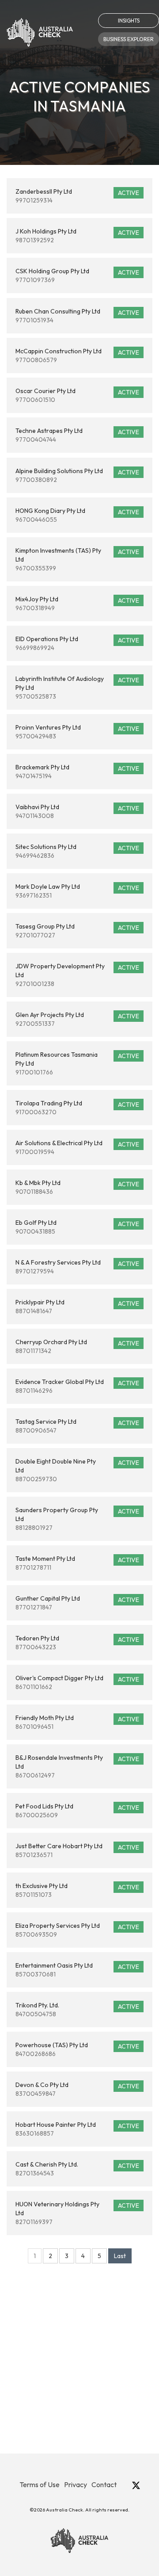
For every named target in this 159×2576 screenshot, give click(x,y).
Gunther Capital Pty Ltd (77, 1603)
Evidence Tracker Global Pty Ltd (77, 1386)
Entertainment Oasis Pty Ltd (77, 1970)
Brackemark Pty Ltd (77, 772)
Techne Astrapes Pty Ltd (77, 435)
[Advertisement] (79, 2374)
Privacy (76, 2484)
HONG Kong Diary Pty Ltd (77, 515)
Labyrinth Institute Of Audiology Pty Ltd (77, 688)
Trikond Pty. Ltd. (77, 2010)
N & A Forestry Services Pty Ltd (77, 1267)
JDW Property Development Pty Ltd (77, 975)
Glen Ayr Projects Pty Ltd (77, 1019)
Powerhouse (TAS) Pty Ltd (77, 2049)
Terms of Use (40, 2484)
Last (120, 2256)
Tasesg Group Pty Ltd (77, 931)
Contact (104, 2484)
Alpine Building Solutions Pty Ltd (77, 475)
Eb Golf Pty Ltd (77, 1227)
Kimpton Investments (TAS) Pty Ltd (77, 559)
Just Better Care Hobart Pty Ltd (77, 1850)
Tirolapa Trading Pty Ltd (77, 1108)
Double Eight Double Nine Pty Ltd (77, 1470)
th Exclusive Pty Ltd (77, 1890)
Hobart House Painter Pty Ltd (77, 2129)
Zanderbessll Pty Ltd (77, 196)
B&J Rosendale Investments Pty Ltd (77, 1766)
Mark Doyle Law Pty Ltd (77, 891)
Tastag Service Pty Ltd (77, 1426)
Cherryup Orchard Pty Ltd (77, 1346)
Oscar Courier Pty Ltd (77, 395)
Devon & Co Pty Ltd (77, 2089)
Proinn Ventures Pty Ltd (77, 732)
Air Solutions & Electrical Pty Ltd (77, 1147)
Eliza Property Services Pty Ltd (77, 1930)
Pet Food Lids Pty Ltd (77, 1811)
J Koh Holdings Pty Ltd (77, 236)
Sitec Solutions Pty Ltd (77, 851)
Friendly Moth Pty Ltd (77, 1722)
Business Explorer (129, 39)
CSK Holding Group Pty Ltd (77, 275)
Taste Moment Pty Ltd (77, 1563)
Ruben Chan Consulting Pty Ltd (77, 316)
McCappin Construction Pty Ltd (77, 355)
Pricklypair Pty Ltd (77, 1307)
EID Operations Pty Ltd (77, 643)
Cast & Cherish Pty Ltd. (77, 2169)
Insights (129, 21)
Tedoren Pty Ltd (77, 1643)
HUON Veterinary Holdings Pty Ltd (77, 2213)
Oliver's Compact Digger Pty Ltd (77, 1682)
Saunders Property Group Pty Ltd (77, 1519)
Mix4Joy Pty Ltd (77, 604)
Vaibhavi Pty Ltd (77, 811)
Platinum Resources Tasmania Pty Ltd (77, 1063)
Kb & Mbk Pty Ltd (77, 1187)
